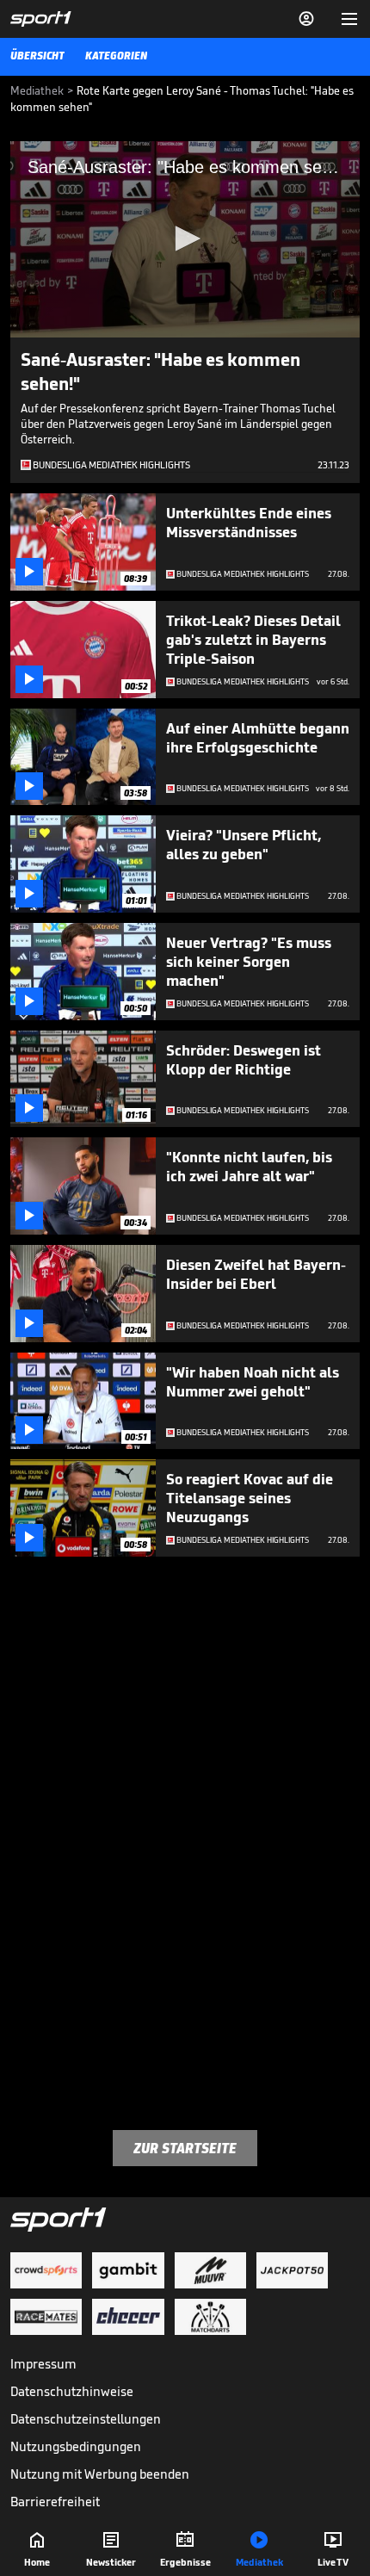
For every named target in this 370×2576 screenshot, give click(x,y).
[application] (185, 239)
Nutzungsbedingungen (76, 2446)
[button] (185, 238)
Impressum (43, 2364)
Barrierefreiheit (55, 2502)
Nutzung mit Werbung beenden (100, 2474)
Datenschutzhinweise (72, 2391)
